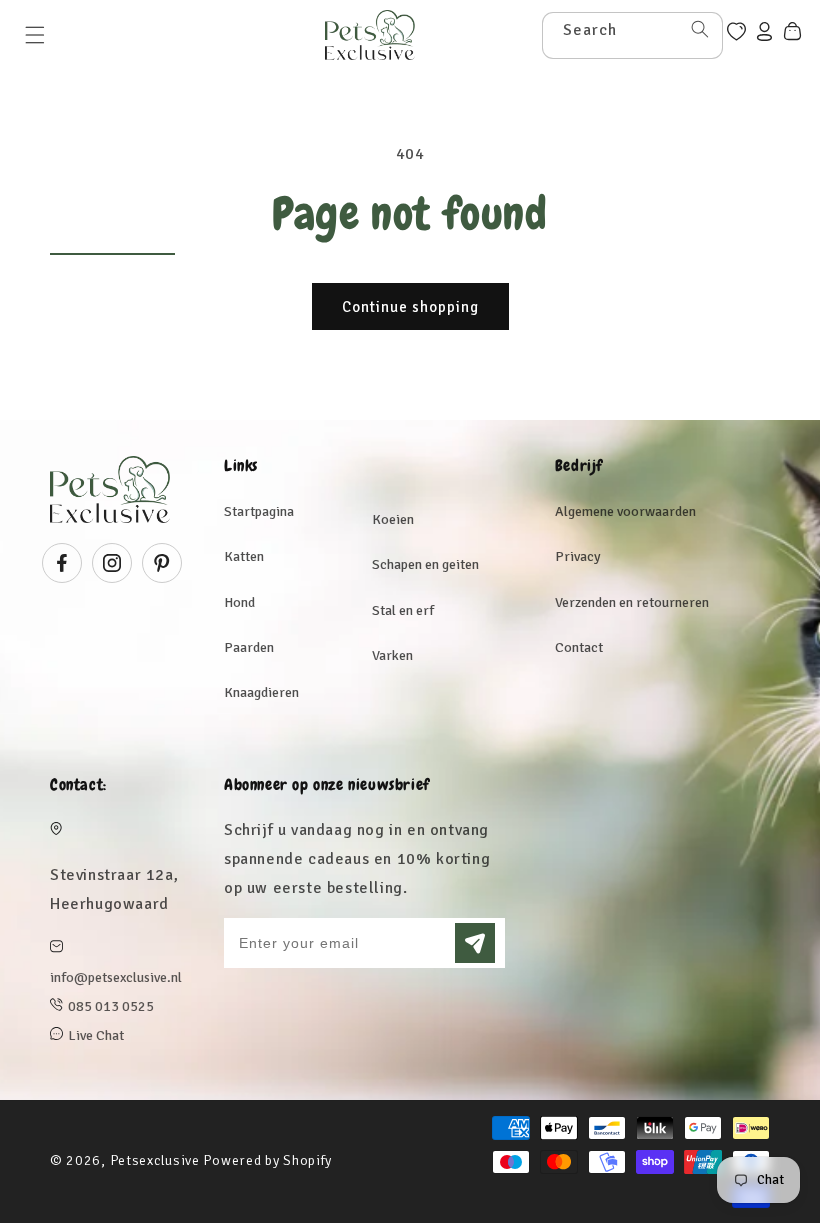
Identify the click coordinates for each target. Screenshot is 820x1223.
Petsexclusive (155, 1160)
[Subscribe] (475, 943)
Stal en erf (403, 610)
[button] (35, 35)
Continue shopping (410, 307)
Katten (244, 556)
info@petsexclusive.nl (116, 977)
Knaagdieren (261, 692)
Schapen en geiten (425, 564)
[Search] (700, 29)
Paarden (249, 647)
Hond (239, 602)
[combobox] (632, 35)
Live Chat (96, 1035)
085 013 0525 (111, 1006)
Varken (392, 655)
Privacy (578, 556)
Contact (579, 647)
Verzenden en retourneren (632, 602)
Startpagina (259, 511)
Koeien (393, 519)
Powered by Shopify (267, 1160)
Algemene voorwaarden (625, 511)
